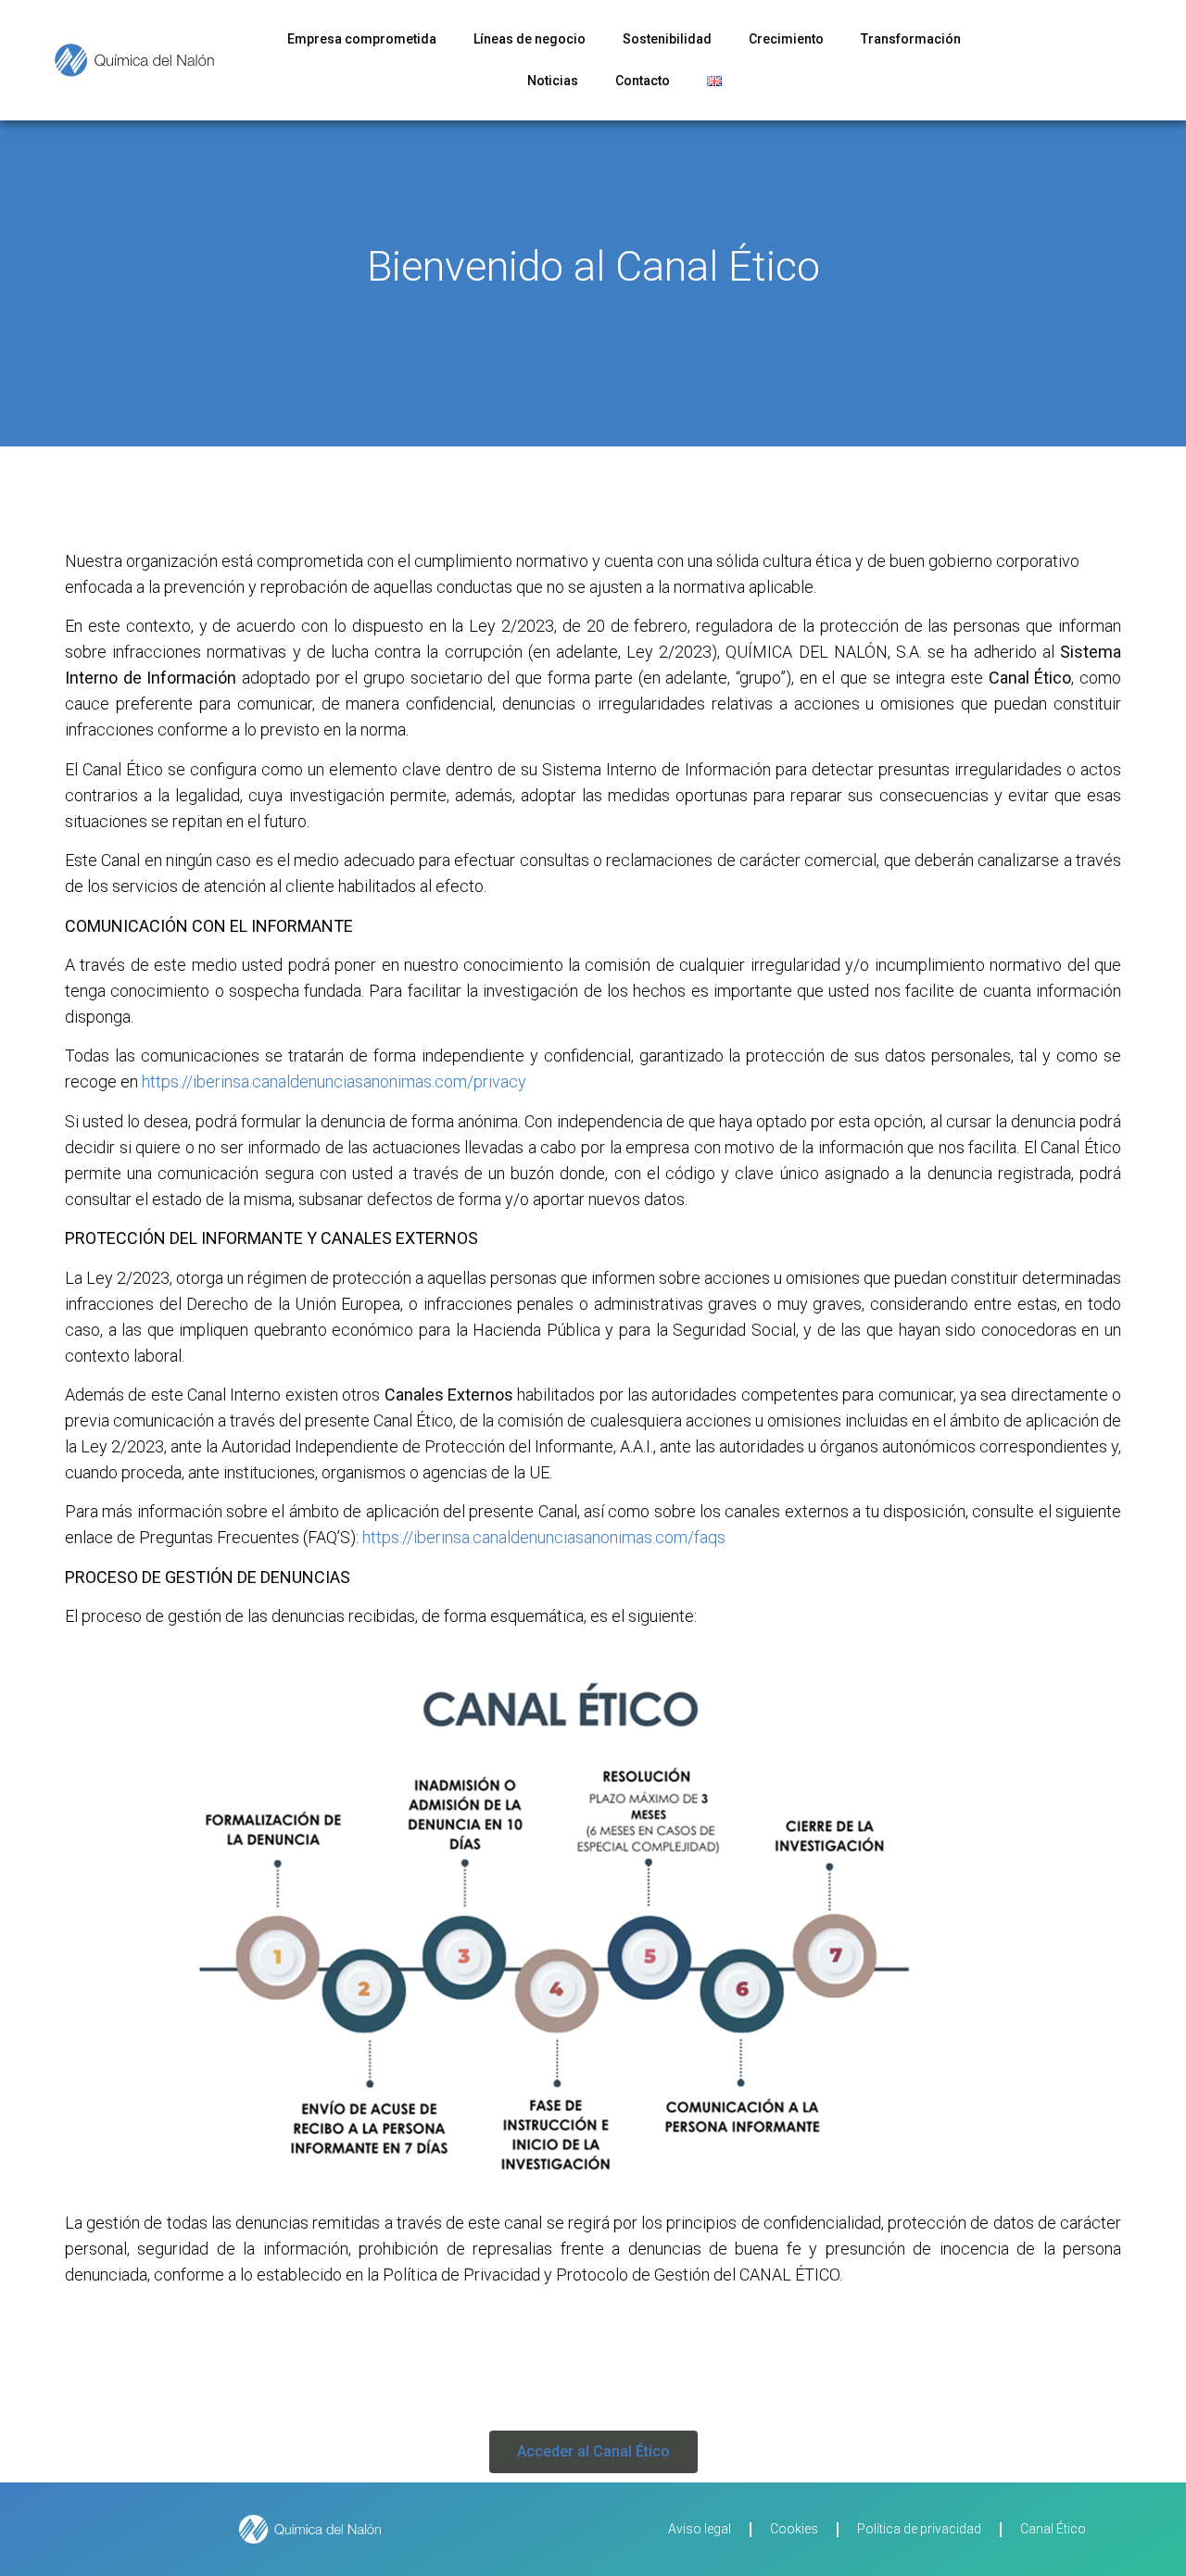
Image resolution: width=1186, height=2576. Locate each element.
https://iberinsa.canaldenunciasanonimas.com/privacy (334, 1081)
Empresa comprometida (362, 39)
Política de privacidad (919, 2529)
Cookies (794, 2529)
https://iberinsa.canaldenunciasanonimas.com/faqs (544, 1537)
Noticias (553, 81)
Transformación (911, 39)
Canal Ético (1053, 2529)
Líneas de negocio (530, 39)
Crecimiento (786, 39)
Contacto (643, 81)
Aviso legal (700, 2529)
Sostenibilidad (667, 39)
